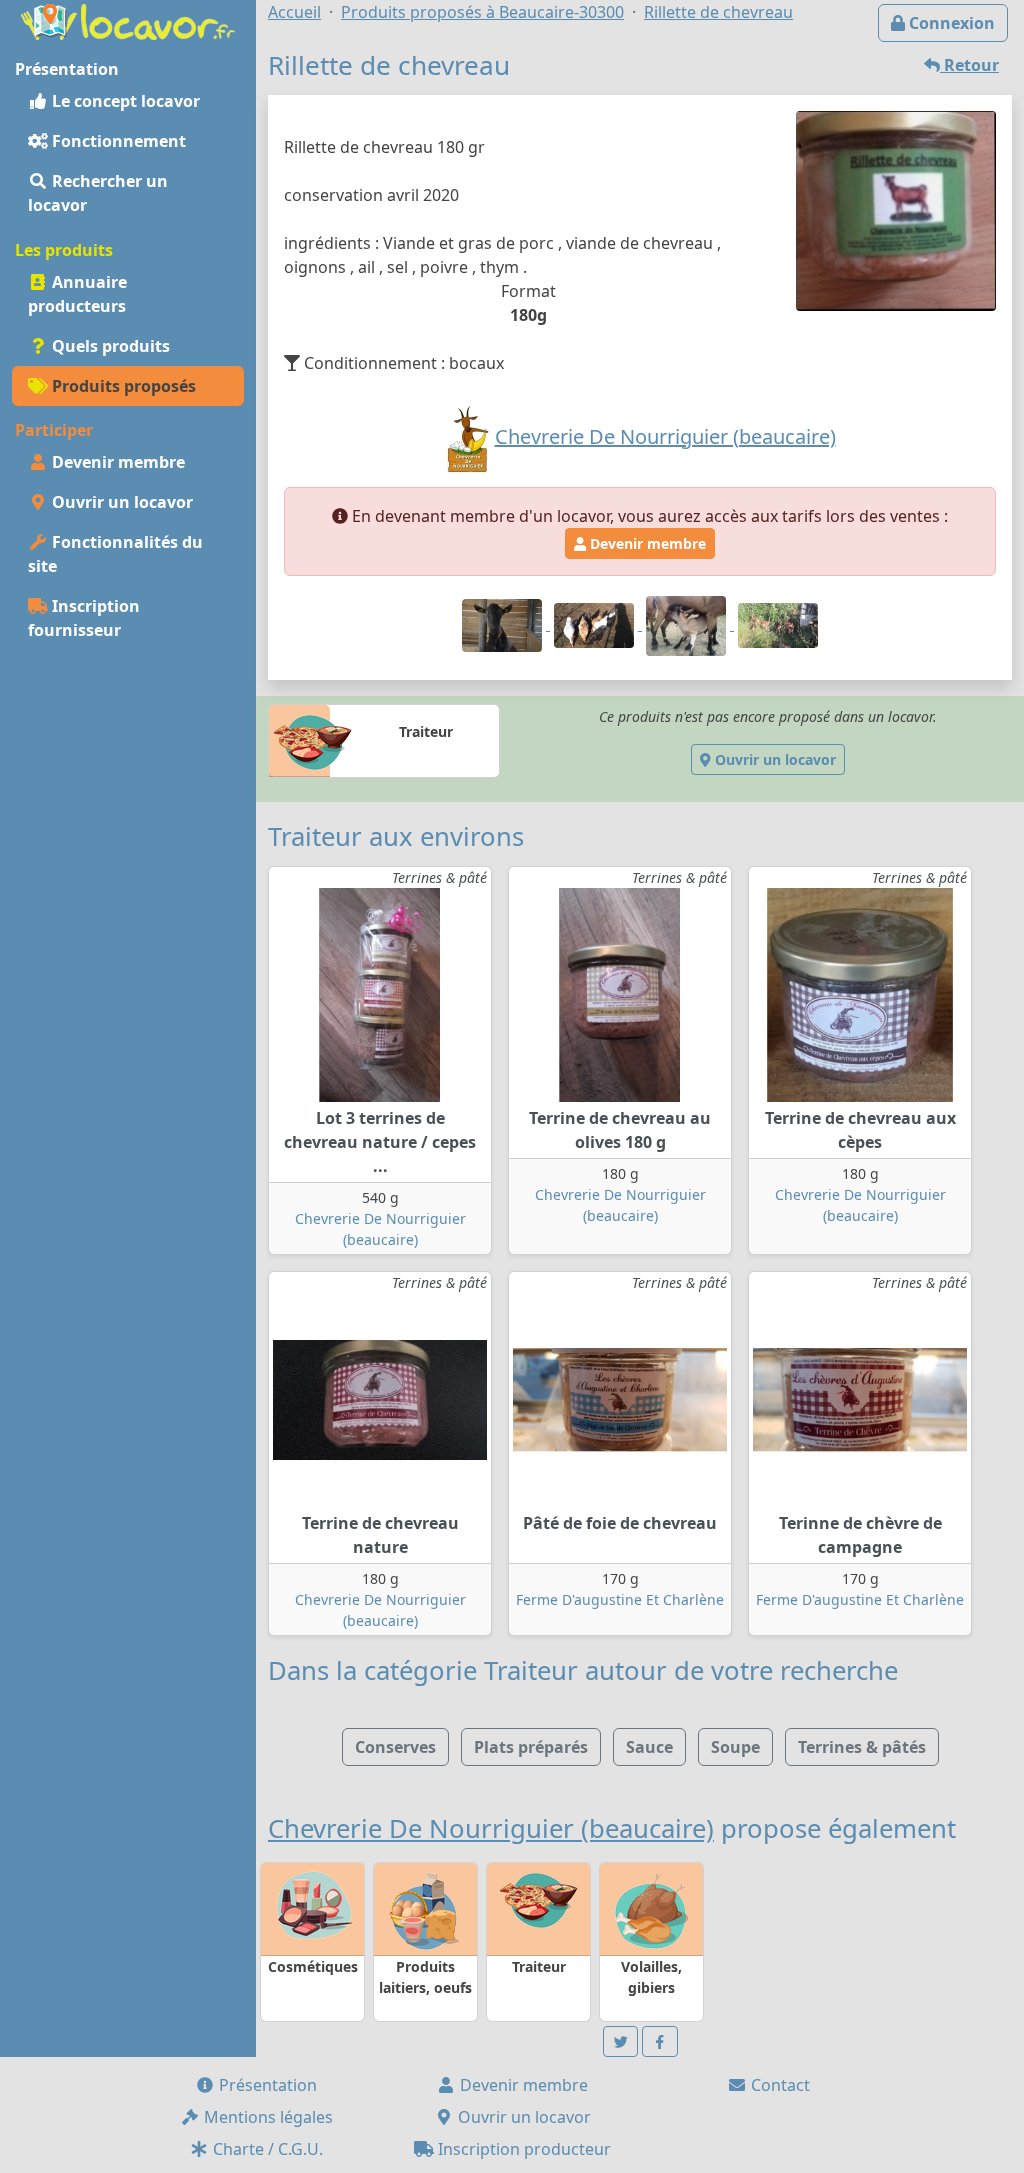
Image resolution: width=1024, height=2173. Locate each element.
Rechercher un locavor (98, 193)
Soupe (735, 1747)
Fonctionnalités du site (115, 554)
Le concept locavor (124, 101)
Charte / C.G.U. (266, 2149)
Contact (778, 2085)
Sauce (649, 1747)
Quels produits (109, 346)
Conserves (395, 1747)
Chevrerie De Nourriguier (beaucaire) (491, 1828)
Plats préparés (531, 1747)
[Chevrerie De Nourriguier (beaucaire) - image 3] (596, 624)
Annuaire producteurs (77, 294)
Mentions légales (266, 2117)
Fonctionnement (117, 141)
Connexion (950, 23)
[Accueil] (128, 20)
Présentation (266, 2085)
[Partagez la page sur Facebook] (660, 2041)
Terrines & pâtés (862, 1747)
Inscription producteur (522, 2149)
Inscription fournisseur (84, 618)
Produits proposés (122, 386)
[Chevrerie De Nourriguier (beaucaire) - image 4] (688, 624)
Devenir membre (116, 462)
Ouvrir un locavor (120, 502)
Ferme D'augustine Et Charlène (620, 1599)
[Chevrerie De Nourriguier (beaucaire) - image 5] (778, 624)
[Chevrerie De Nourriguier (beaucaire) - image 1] (504, 624)
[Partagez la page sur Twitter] (621, 2041)
